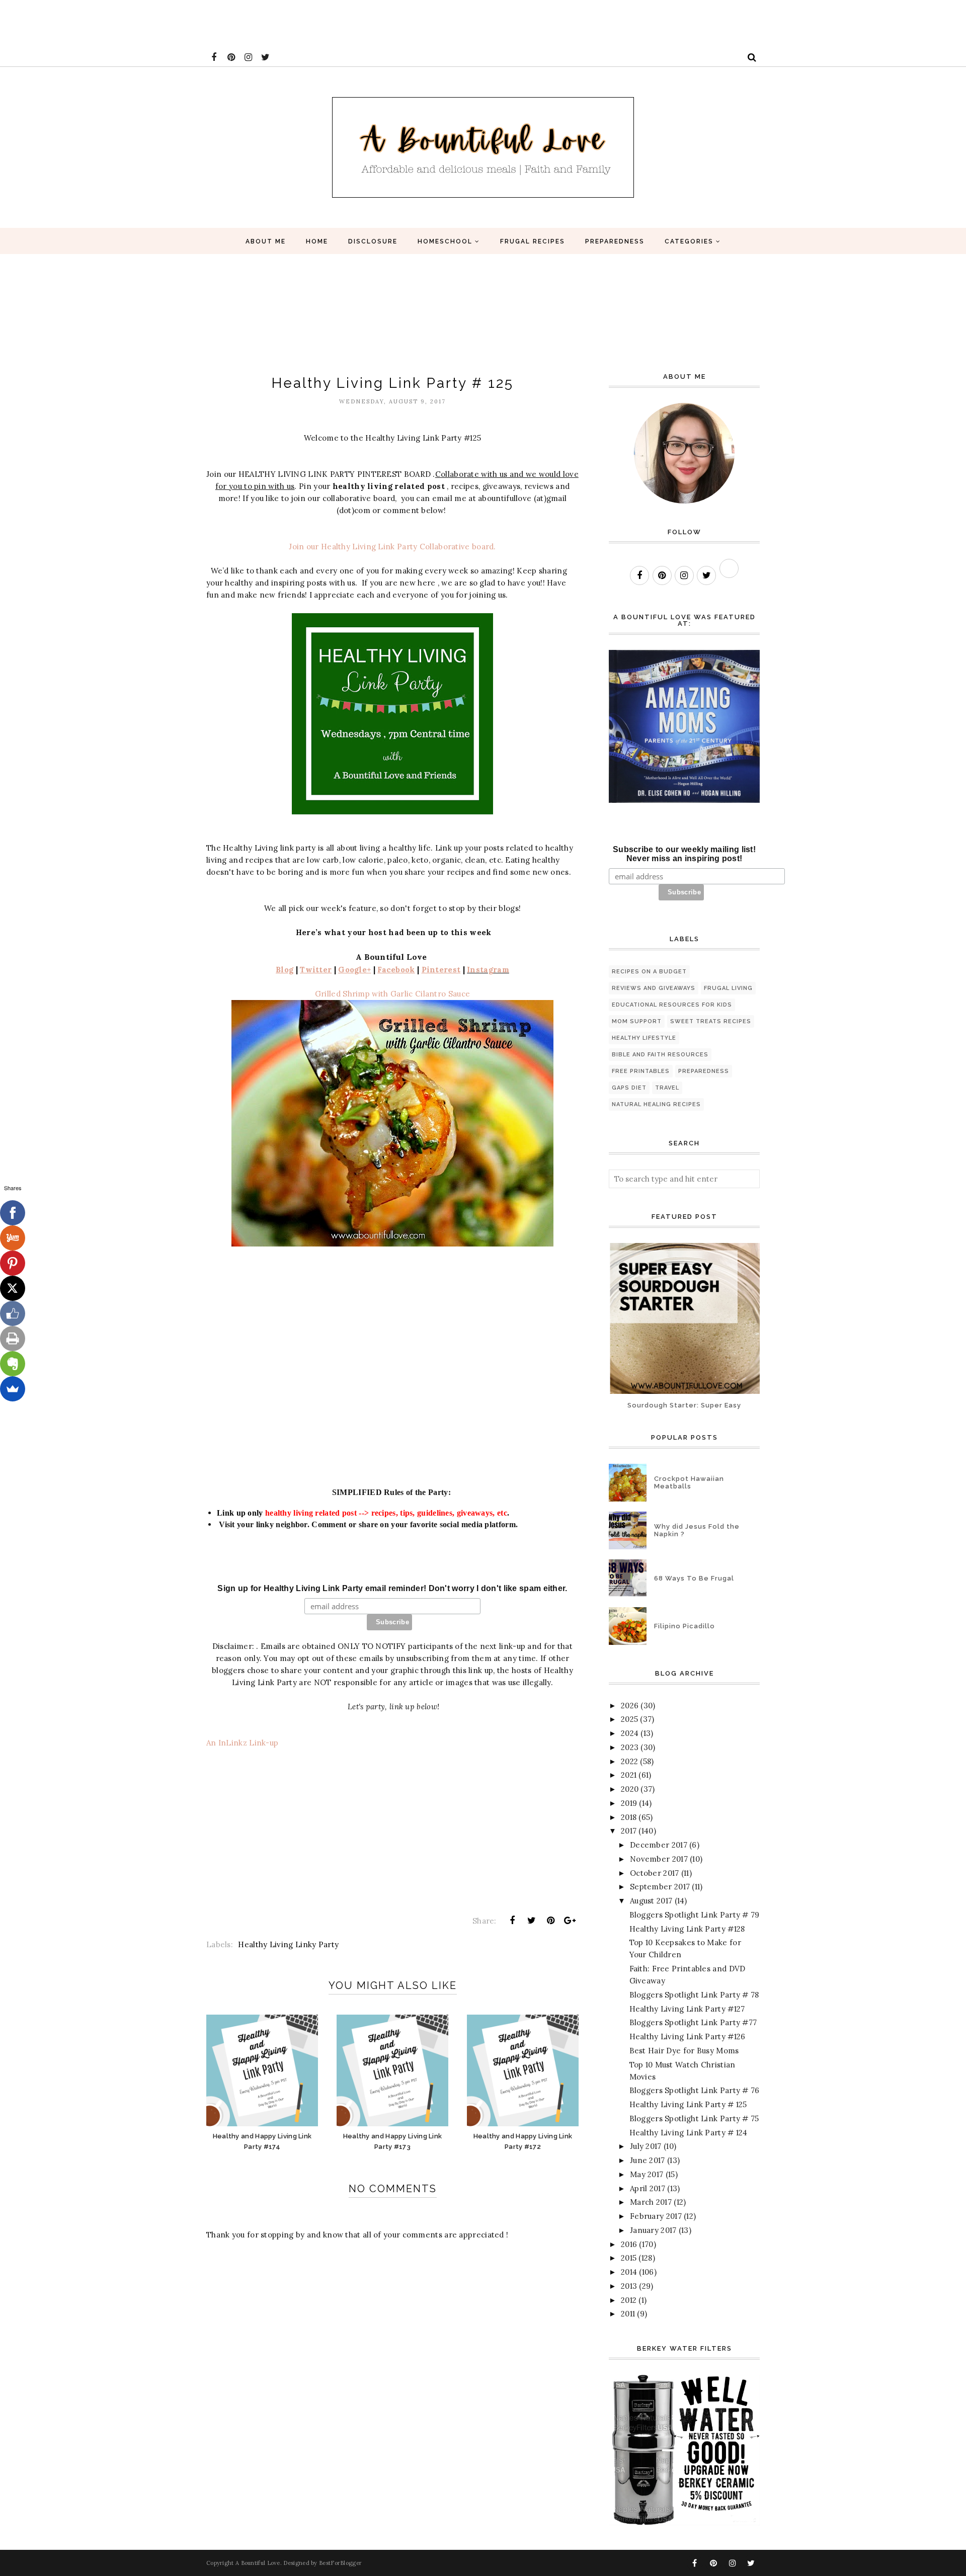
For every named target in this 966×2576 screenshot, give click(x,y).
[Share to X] (531, 1921)
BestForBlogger (340, 2563)
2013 (629, 2286)
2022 (629, 1761)
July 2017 (646, 2146)
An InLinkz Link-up (242, 1743)
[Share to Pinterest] (551, 1921)
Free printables (641, 1071)
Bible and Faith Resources (660, 1055)
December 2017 (659, 1845)
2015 (629, 2258)
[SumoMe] (13, 1389)
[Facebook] (13, 1213)
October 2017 (655, 1873)
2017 (629, 1831)
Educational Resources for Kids (672, 1005)
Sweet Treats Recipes (711, 1021)
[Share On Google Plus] (570, 1921)
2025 (629, 1719)
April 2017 (648, 2188)
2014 (629, 2272)
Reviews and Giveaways (654, 988)
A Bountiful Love (258, 2563)
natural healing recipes (656, 1104)
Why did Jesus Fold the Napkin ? (697, 1530)
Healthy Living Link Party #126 (688, 2037)
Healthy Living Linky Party (288, 1944)
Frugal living (728, 988)
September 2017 (660, 1887)
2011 (628, 2314)
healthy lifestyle (644, 1038)
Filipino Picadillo (685, 1626)
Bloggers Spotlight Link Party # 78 (694, 1995)
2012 (629, 2300)
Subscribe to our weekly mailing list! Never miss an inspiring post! (684, 854)
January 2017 (653, 2230)
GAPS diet (629, 1088)
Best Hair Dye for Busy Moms (684, 2051)
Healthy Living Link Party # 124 (689, 2133)
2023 (630, 1747)
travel (667, 1088)
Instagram (488, 970)
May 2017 (647, 2174)
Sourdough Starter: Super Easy (684, 1405)
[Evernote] (13, 1364)
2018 (629, 1817)
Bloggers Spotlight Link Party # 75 (694, 2118)
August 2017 (651, 1901)
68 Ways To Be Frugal (694, 1578)
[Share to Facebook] (512, 1921)
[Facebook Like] (13, 1313)
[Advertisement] (183, 23)
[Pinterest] (13, 1263)
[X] (13, 1288)
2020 (630, 1789)
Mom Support (637, 1021)
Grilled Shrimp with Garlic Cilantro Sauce (392, 994)
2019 (629, 1803)
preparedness (704, 1071)
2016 (629, 2244)
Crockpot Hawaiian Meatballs (689, 1482)
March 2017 (651, 2202)
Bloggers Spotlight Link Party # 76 (695, 2090)
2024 (630, 1733)
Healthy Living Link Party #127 (687, 2009)
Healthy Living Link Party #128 (687, 1929)
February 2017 (656, 2216)
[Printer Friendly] (13, 1339)
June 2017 (648, 2160)
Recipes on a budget (649, 972)
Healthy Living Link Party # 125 (688, 2104)
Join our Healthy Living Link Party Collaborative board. (392, 547)
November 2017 (659, 1859)
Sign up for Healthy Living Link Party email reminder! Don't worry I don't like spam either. (392, 1588)
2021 (629, 1775)
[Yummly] (13, 1238)
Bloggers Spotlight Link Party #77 (693, 2022)
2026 (630, 1706)
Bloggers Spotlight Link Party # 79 (695, 1915)
